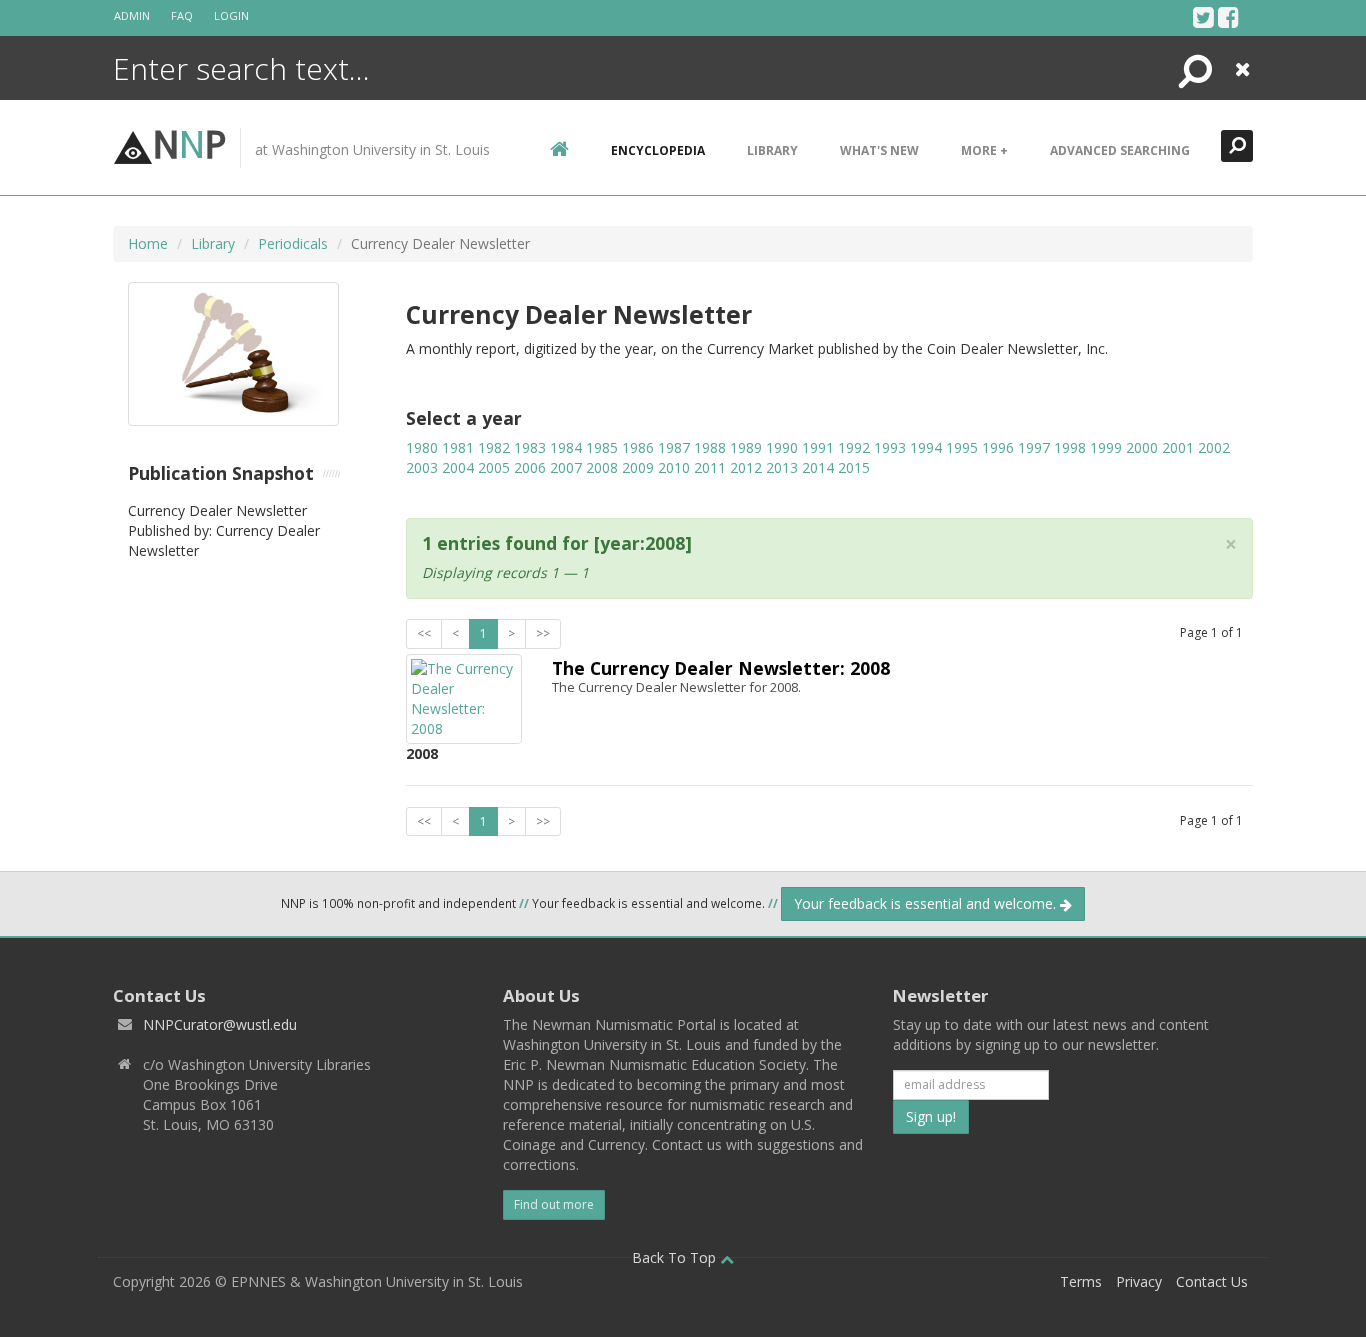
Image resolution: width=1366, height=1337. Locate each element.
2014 (818, 467)
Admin (132, 15)
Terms (1081, 1281)
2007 (566, 467)
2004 (458, 467)
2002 (1214, 447)
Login (231, 15)
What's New (879, 150)
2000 (1142, 447)
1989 (746, 447)
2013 (782, 467)
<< (424, 633)
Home (148, 243)
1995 (962, 447)
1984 (566, 447)
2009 (638, 467)
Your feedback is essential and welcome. (927, 903)
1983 (530, 447)
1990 (782, 447)
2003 (422, 467)
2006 (530, 467)
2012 (746, 467)
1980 (422, 447)
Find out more (554, 1204)
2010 (674, 467)
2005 (494, 467)
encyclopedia (658, 150)
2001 (1178, 447)
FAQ (182, 15)
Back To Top (676, 1257)
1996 (998, 447)
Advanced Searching (1120, 150)
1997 (1034, 447)
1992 (854, 447)
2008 (602, 467)
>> (543, 633)
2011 (710, 467)
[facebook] (1228, 17)
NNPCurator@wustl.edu (220, 1024)
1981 (458, 447)
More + (984, 150)
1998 (1070, 447)
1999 (1106, 447)
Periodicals (293, 243)
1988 (710, 447)
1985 (602, 447)
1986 (638, 447)
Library (772, 150)
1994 (926, 447)
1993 (890, 447)
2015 (854, 467)
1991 (818, 447)
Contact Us (1212, 1281)
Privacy (1139, 1281)
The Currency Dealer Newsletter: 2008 (721, 668)
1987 (674, 447)
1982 (494, 447)
